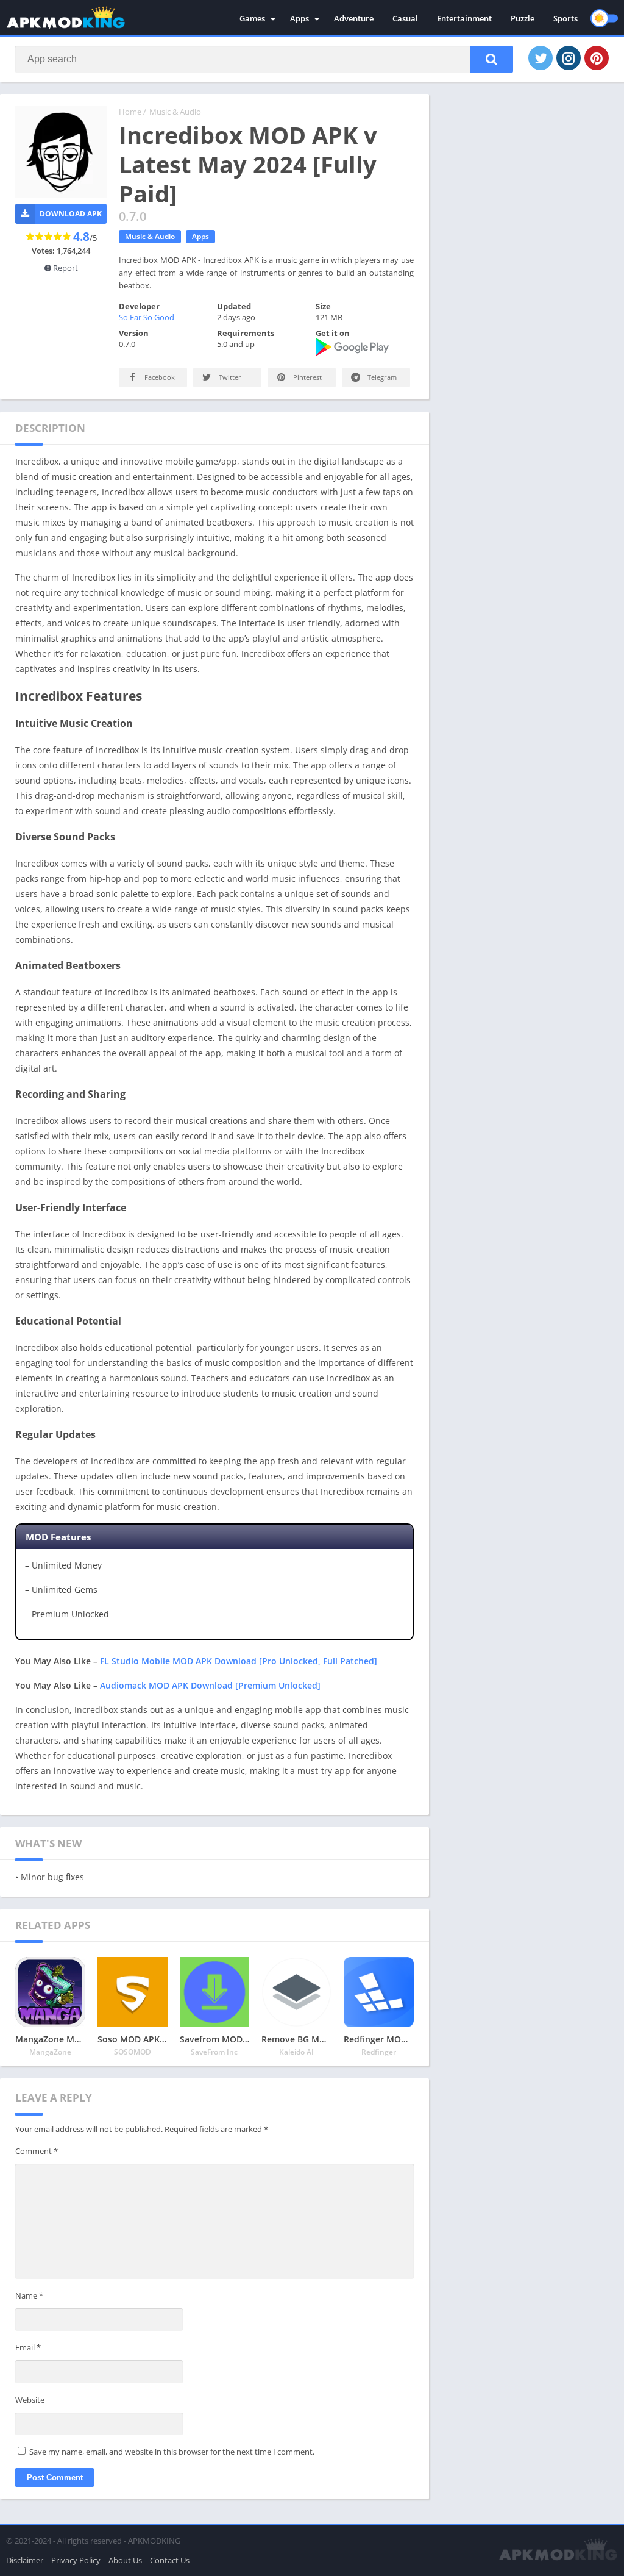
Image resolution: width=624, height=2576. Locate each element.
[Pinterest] (597, 58)
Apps (300, 18)
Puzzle (523, 18)
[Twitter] (541, 58)
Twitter (229, 377)
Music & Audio (175, 112)
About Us (125, 2560)
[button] (492, 59)
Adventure (354, 18)
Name (29, 2295)
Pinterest (307, 377)
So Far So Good (147, 317)
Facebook (159, 377)
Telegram (381, 377)
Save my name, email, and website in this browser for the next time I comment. (172, 2452)
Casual (405, 18)
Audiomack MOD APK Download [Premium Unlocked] (210, 1685)
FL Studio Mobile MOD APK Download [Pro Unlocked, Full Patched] (239, 1661)
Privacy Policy (76, 2560)
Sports (565, 18)
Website (30, 2400)
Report (65, 268)
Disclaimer (25, 2560)
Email (28, 2347)
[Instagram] (569, 58)
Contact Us (170, 2560)
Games (252, 18)
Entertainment (464, 18)
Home (130, 112)
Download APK (71, 214)
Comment (37, 2151)
